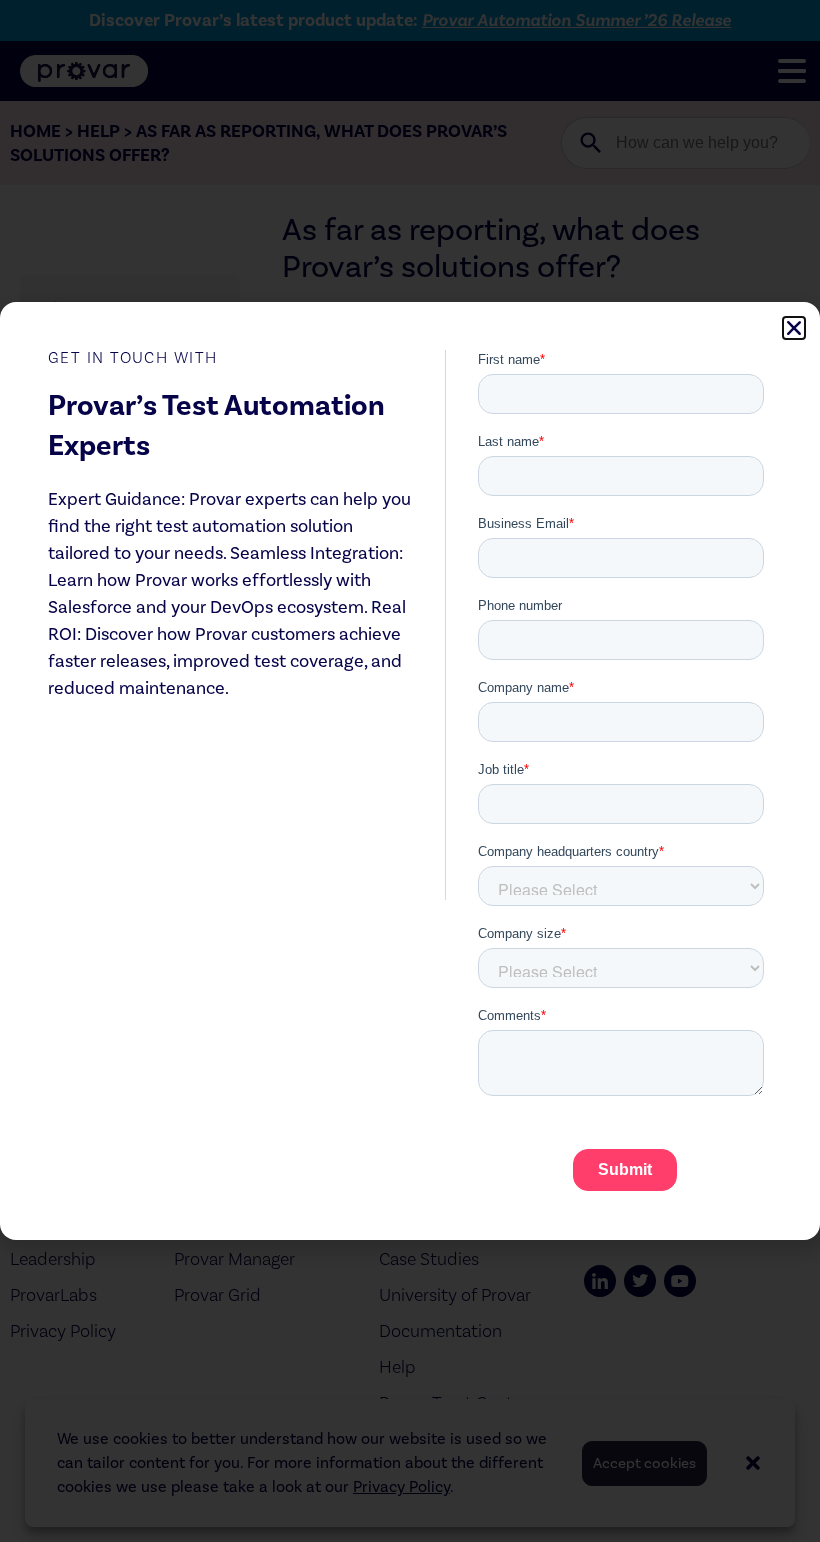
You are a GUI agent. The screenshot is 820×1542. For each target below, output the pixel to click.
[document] (410, 771)
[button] (794, 328)
